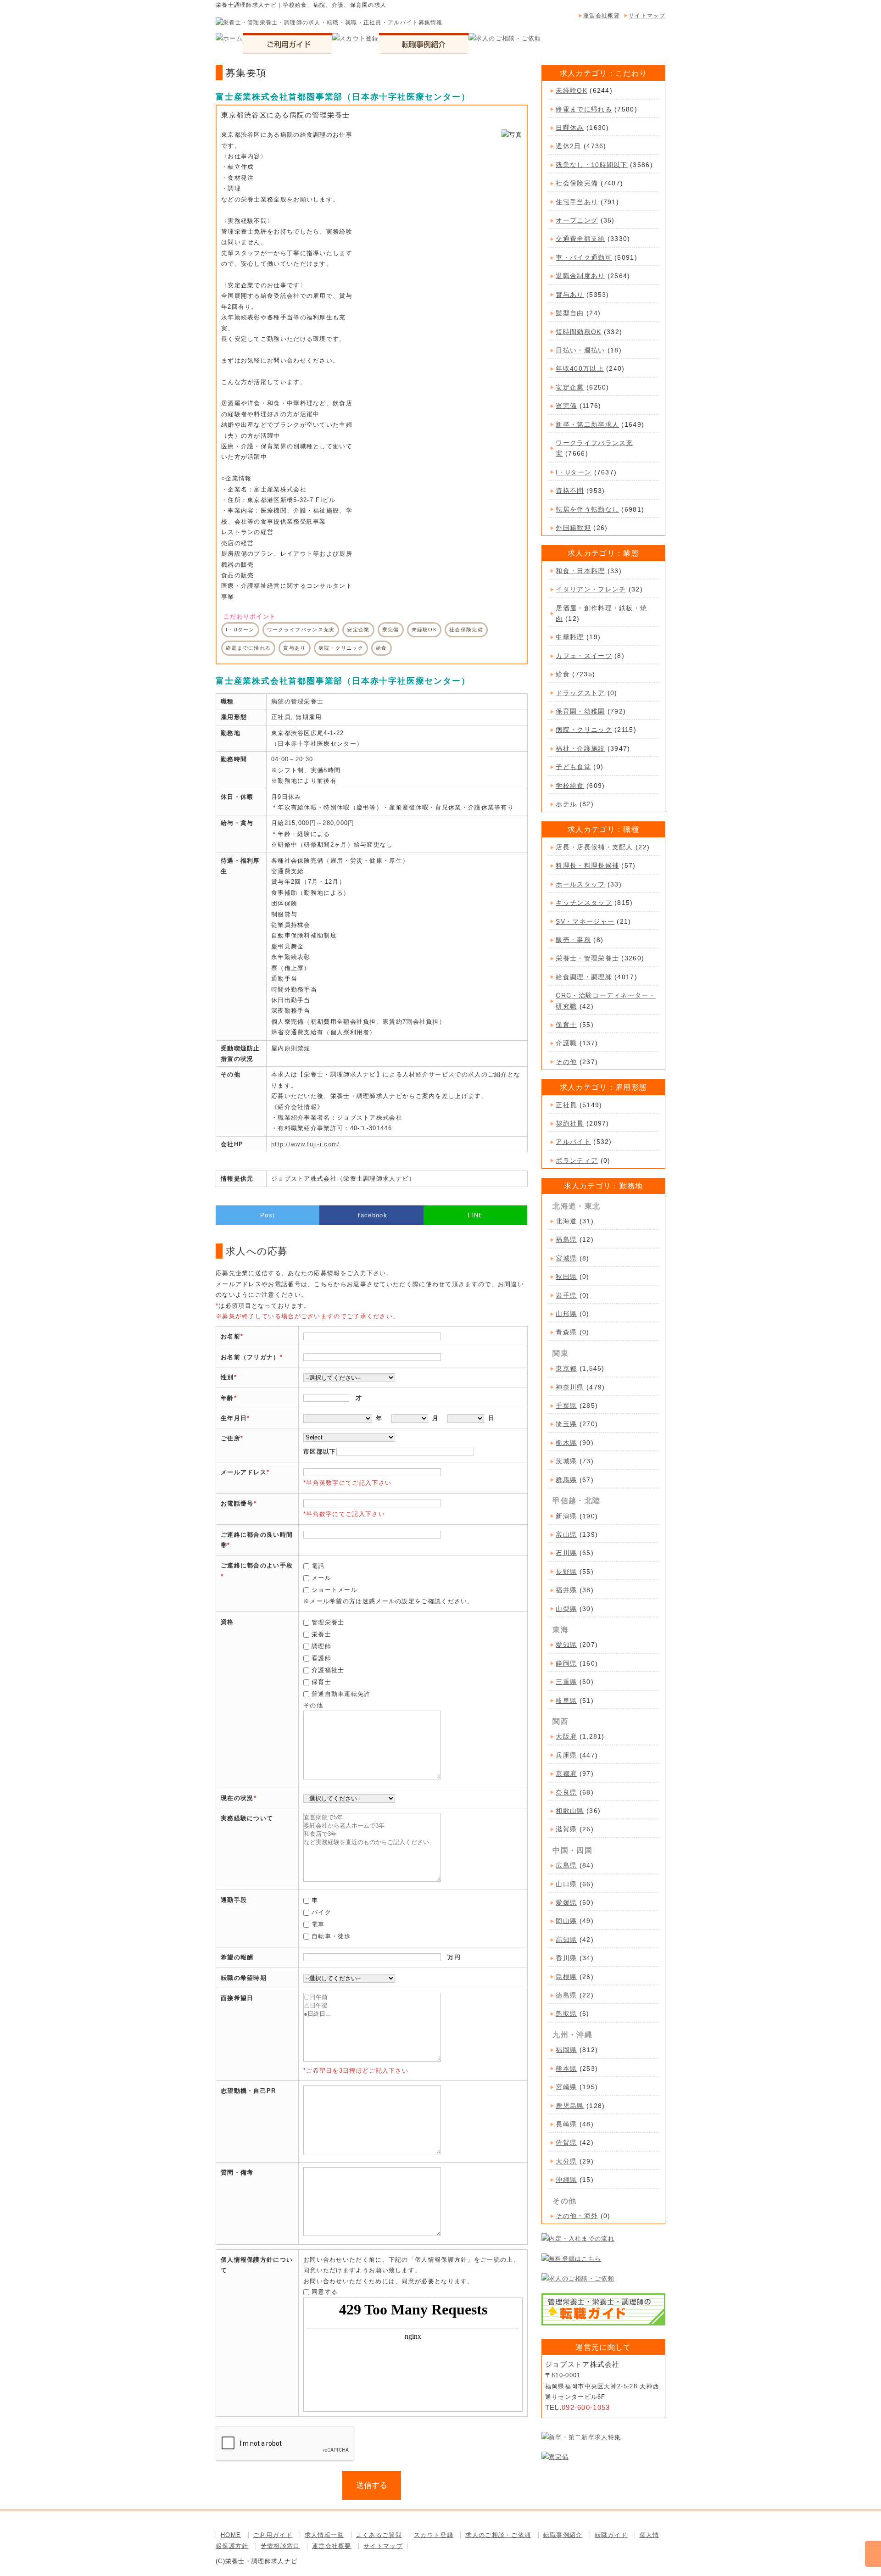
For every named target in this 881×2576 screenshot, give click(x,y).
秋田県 (566, 1277)
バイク (321, 1912)
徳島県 (566, 1995)
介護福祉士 (328, 1670)
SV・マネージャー (585, 921)
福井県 (566, 1590)
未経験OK (572, 90)
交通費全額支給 (580, 239)
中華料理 (570, 637)
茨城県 (566, 1461)
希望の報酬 (237, 1957)
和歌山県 (570, 1811)
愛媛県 (566, 1902)
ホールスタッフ (580, 884)
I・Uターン (574, 472)
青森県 (566, 1332)
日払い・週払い (580, 350)
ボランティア (577, 1160)
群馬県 (566, 1480)
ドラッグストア (580, 693)
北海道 (566, 1221)
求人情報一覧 (324, 2535)
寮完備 (566, 406)
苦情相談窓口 (280, 2546)
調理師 (321, 1646)
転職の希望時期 (244, 1978)
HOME (231, 2535)
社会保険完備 (577, 183)
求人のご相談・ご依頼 (498, 2535)
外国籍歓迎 (573, 528)
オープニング (577, 220)
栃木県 (566, 1443)
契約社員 (570, 1123)
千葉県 (566, 1405)
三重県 (566, 1682)
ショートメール (335, 1590)
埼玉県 (566, 1424)
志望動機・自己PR (248, 2091)
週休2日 (568, 146)
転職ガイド (611, 2535)
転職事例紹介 (563, 2535)
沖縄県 (566, 2180)
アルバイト (573, 1142)
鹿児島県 (570, 2106)
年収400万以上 (580, 368)
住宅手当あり (577, 202)
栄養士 (321, 1634)
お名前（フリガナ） (250, 1357)
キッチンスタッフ (584, 903)
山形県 (566, 1314)
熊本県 (566, 2069)
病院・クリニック (584, 730)
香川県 (566, 1958)
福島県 (566, 1239)
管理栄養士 (328, 1622)
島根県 (566, 1977)
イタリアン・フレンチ (591, 589)
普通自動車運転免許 (341, 1694)
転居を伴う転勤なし (587, 509)
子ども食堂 (573, 767)
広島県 (566, 1865)
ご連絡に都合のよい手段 (257, 1565)
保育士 (321, 1682)
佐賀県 (566, 2142)
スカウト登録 (434, 2535)
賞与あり (570, 295)
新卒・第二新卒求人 (587, 424)
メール (321, 1578)
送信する (372, 2485)
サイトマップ (647, 16)
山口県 (566, 1884)
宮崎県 (566, 2087)
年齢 (227, 1398)
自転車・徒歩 (331, 1936)
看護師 (321, 1658)
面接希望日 (237, 1998)
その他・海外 (577, 2216)
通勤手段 (234, 1900)
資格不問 (570, 491)
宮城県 (566, 1258)
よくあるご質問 (379, 2535)
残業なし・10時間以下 (591, 165)
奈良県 (566, 1792)
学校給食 (570, 786)
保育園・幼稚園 (580, 711)
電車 (318, 1924)
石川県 (566, 1553)
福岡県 (566, 2050)
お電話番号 (237, 1503)
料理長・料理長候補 (587, 865)
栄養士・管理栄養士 (587, 958)
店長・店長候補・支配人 (594, 847)
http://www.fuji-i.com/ (306, 1144)
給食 (563, 674)
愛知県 (566, 1645)
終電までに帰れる (584, 109)
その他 (566, 1062)
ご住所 (231, 1438)
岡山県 (566, 1921)
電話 (318, 1566)
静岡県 (566, 1663)
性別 (227, 1377)
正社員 (566, 1105)
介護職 (566, 1043)
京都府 (566, 1773)
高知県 (566, 1940)
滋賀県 (566, 1829)
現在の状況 (237, 1798)
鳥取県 (566, 2013)
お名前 (231, 1336)
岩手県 (566, 1295)
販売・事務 (573, 940)
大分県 (566, 2161)
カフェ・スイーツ (584, 656)
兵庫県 (566, 1755)
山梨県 (566, 1609)
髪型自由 (570, 313)
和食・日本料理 (580, 571)
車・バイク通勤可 (584, 257)
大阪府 (566, 1736)
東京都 (566, 1368)
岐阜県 (566, 1701)
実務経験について (247, 1818)
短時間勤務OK (578, 332)
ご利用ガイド (273, 2535)
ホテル (566, 804)
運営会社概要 (602, 16)
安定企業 (570, 387)
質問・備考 (237, 2172)
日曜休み (570, 128)
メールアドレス (244, 1472)
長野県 (566, 1572)
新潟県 (566, 1516)
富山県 (566, 1534)
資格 (227, 1622)
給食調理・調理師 (584, 977)
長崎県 (566, 2124)
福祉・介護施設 (580, 748)
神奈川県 (570, 1387)
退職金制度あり (580, 276)
